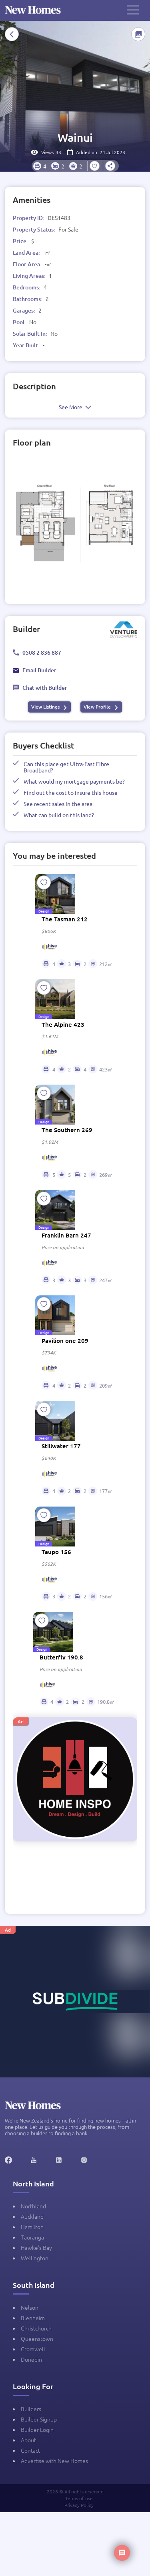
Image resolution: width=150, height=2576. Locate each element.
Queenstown (37, 2338)
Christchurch (36, 2328)
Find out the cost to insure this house (71, 792)
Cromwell (33, 2349)
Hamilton (32, 2227)
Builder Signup (39, 2419)
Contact (30, 2450)
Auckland (32, 2216)
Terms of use (79, 2498)
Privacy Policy (79, 2505)
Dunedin (31, 2359)
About (28, 2440)
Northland (33, 2206)
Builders (31, 2409)
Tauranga (32, 2237)
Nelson (30, 2307)
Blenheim (33, 2318)
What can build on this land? (59, 815)
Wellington (35, 2258)
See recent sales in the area (58, 804)
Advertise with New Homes (54, 2461)
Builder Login (37, 2429)
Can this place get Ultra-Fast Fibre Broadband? (66, 767)
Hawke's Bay (36, 2247)
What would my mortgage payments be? (74, 781)
